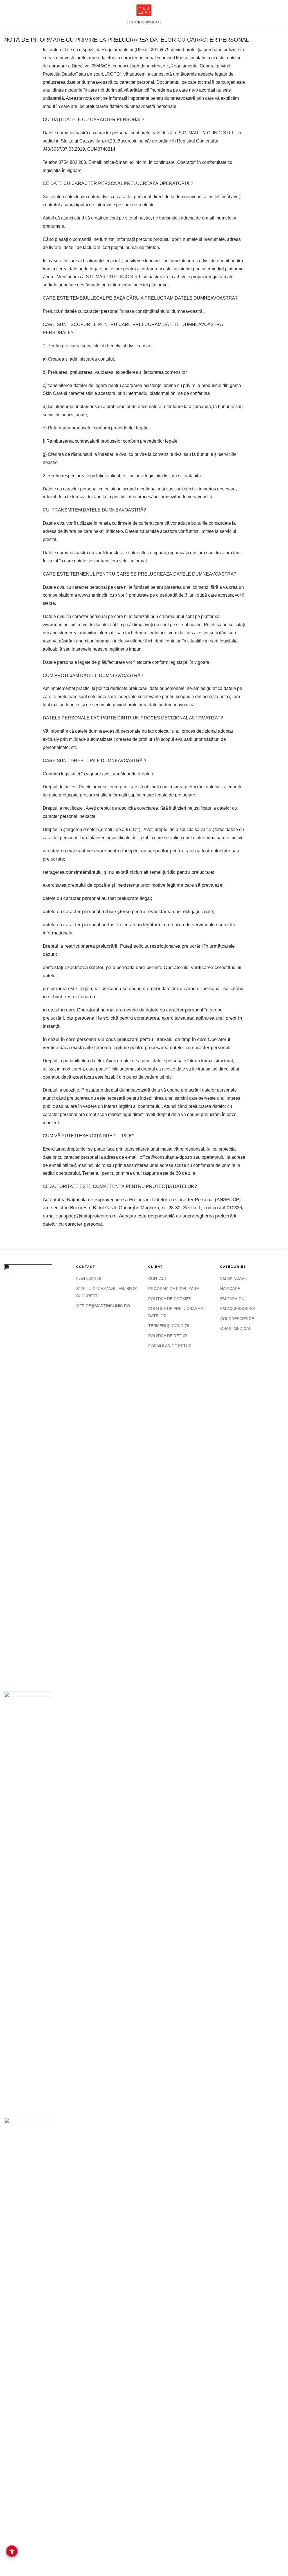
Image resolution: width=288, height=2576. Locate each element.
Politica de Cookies (170, 1299)
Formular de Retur (170, 1346)
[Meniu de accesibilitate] (12, 2551)
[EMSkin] (144, 14)
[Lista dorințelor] (262, 14)
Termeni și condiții (169, 1326)
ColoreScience (237, 1319)
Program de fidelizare (174, 1289)
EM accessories (238, 1309)
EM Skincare (234, 1278)
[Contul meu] (271, 14)
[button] (8, 14)
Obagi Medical (236, 1328)
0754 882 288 (89, 1278)
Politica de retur (168, 1336)
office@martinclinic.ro (103, 1306)
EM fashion (232, 1299)
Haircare (230, 1289)
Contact (158, 1278)
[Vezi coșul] (281, 14)
